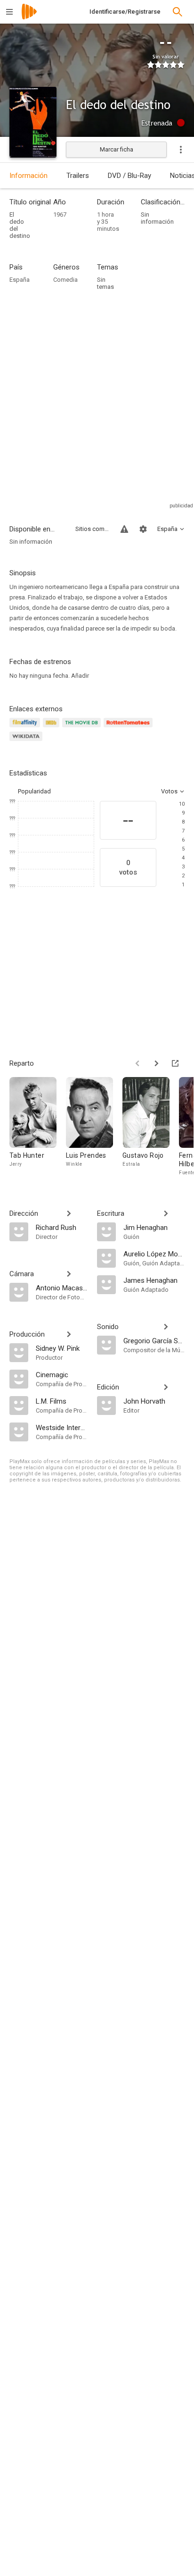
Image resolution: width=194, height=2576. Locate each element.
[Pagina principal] (29, 18)
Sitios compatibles (92, 529)
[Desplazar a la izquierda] (137, 1063)
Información (28, 176)
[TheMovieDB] (83, 728)
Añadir (80, 676)
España (20, 280)
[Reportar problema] (124, 529)
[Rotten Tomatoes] (130, 728)
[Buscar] (178, 12)
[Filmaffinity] (26, 728)
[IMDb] (53, 728)
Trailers (78, 176)
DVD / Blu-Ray (129, 176)
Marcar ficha (117, 149)
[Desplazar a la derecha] (156, 1063)
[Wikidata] (27, 742)
